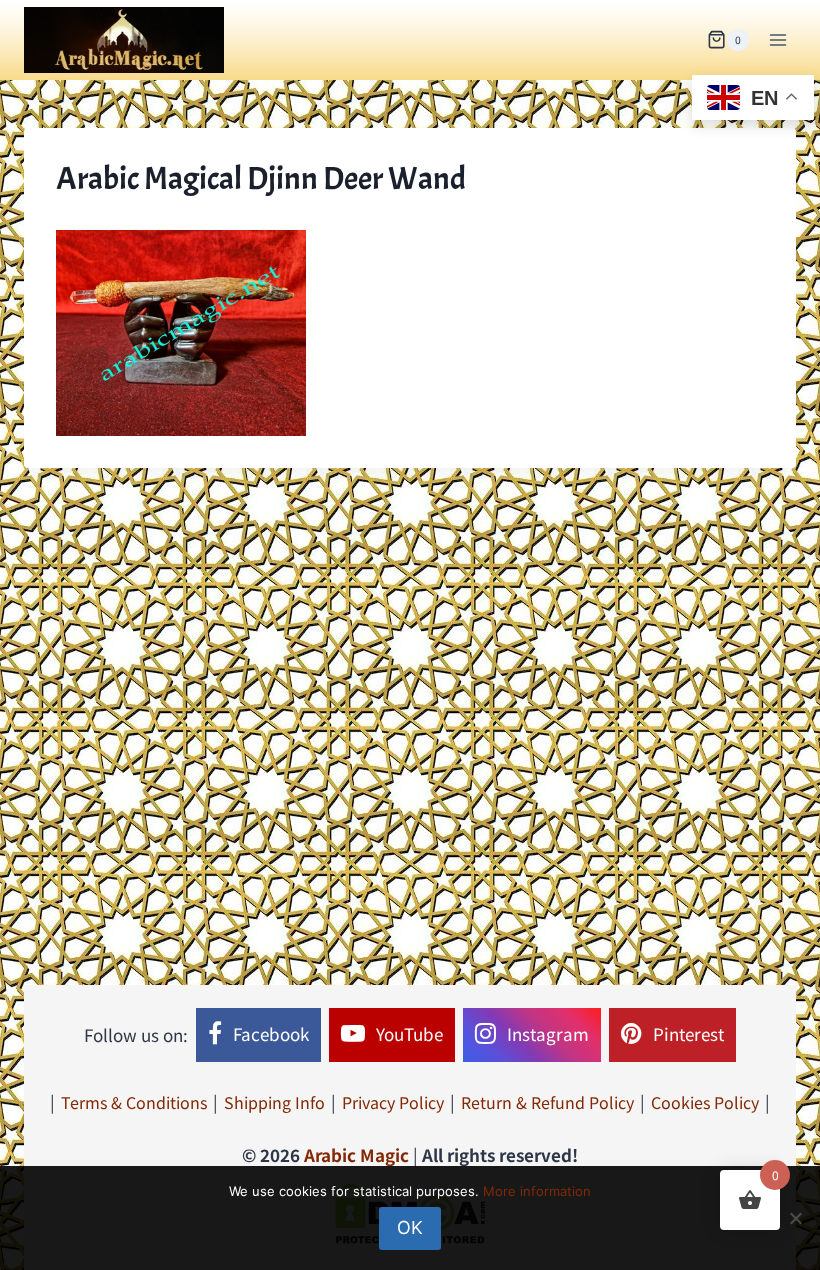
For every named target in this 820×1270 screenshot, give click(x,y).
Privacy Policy (393, 1102)
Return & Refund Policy (547, 1102)
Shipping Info (274, 1102)
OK (410, 1227)
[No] (795, 1218)
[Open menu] (777, 39)
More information (537, 1191)
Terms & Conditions (134, 1102)
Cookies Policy (705, 1102)
